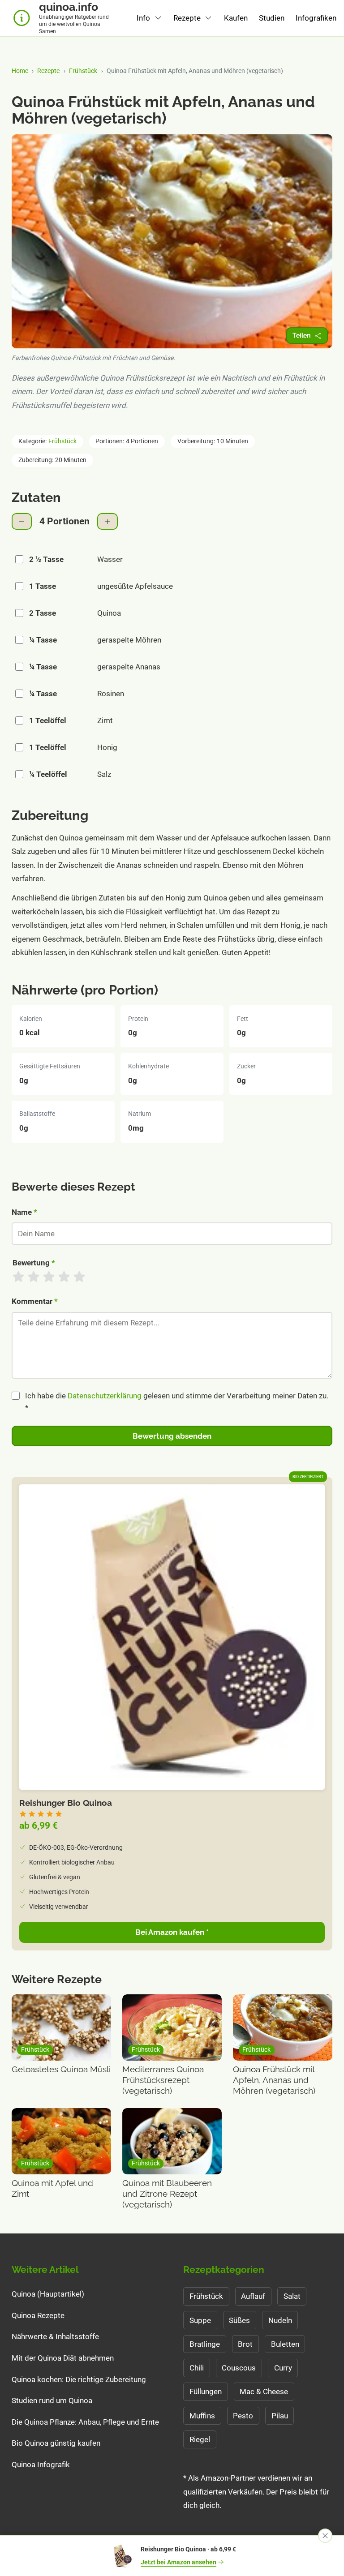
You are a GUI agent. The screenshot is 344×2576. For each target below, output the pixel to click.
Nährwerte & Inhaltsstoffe (55, 2336)
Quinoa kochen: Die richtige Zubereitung (79, 2379)
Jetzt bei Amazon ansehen (178, 2562)
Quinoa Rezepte (38, 2315)
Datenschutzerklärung (105, 1396)
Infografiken (316, 18)
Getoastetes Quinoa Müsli (61, 2069)
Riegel (200, 2439)
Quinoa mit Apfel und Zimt (52, 2188)
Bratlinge (205, 2344)
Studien (272, 18)
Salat (292, 2296)
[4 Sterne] (64, 1277)
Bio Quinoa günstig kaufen (56, 2443)
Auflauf (253, 2296)
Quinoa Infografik (41, 2465)
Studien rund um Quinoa (52, 2400)
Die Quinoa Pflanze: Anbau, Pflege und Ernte (85, 2422)
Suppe (200, 2320)
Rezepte (187, 18)
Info (143, 18)
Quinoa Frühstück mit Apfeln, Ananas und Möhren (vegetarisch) (274, 2080)
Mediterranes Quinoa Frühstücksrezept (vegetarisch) (163, 2080)
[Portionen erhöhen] (107, 521)
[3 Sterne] (49, 1277)
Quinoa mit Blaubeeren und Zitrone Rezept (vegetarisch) (167, 2194)
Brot (245, 2344)
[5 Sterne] (79, 1277)
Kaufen (236, 18)
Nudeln (280, 2320)
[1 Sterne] (18, 1277)
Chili (197, 2368)
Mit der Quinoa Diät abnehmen (63, 2358)
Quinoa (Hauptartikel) (48, 2294)
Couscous (239, 2368)
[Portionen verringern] (22, 521)
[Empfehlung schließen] (325, 2536)
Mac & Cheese (264, 2392)
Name (24, 1212)
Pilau (280, 2416)
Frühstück (83, 71)
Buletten (285, 2344)
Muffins (202, 2416)
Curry (283, 2368)
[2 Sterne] (34, 1277)
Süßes (239, 2320)
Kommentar (35, 1301)
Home (20, 71)
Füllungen (206, 2392)
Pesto (243, 2416)
